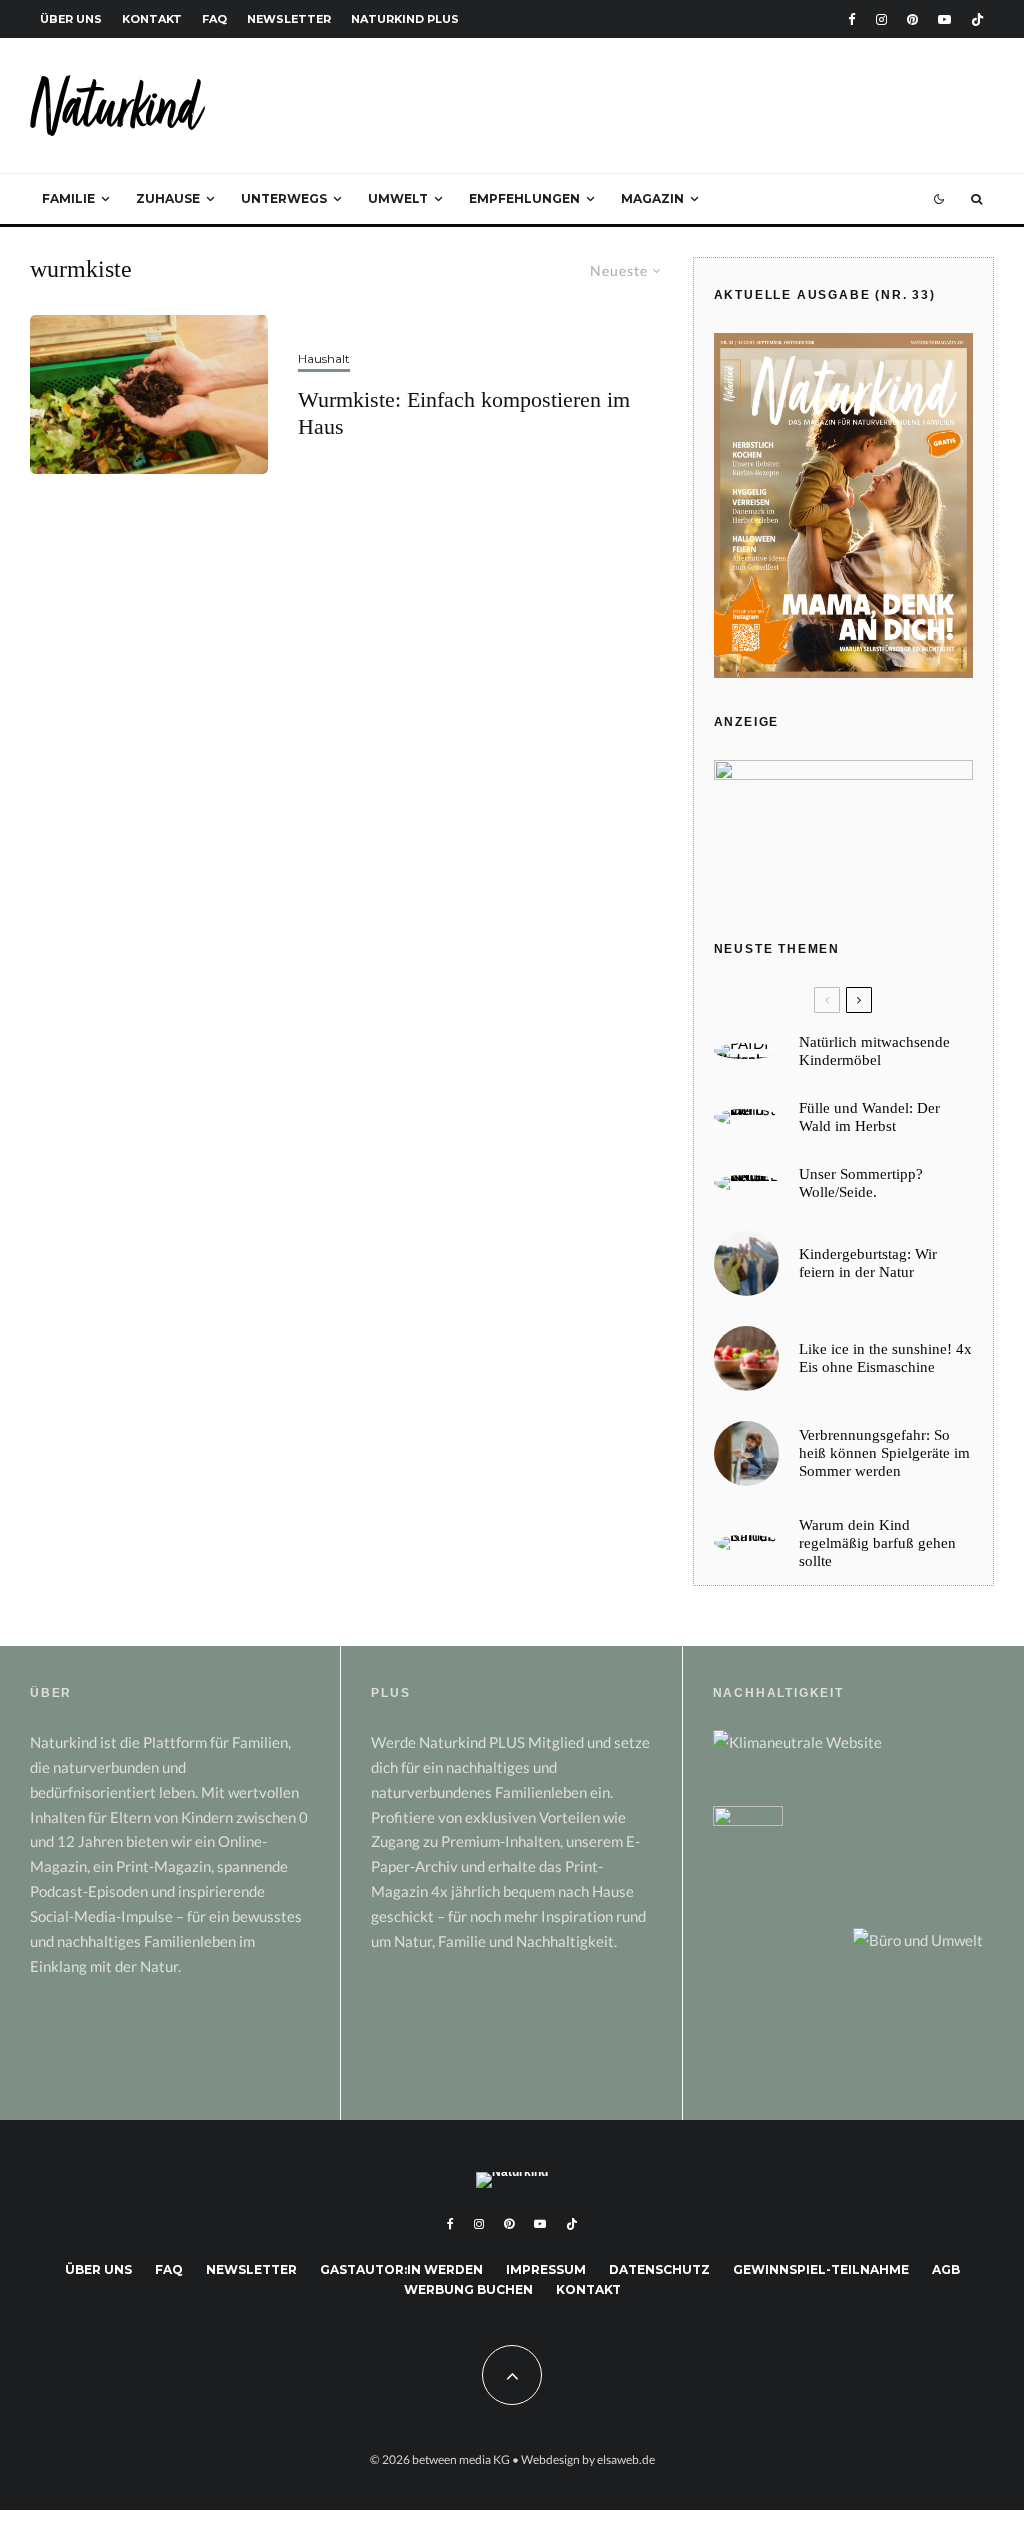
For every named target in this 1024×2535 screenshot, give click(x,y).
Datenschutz (659, 2269)
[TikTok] (977, 19)
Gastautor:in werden (401, 2269)
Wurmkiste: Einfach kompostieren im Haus (464, 412)
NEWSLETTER (289, 19)
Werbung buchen (468, 2289)
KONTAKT (152, 19)
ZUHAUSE (168, 198)
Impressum (546, 2269)
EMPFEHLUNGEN (524, 198)
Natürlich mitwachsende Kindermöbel (874, 1051)
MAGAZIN (652, 198)
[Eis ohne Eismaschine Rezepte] (746, 1358)
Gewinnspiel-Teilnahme (821, 2269)
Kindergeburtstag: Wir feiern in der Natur (868, 1263)
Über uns (98, 2269)
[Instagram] (881, 19)
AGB (946, 2269)
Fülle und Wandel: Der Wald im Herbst (869, 1117)
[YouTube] (944, 19)
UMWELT (398, 198)
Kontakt (588, 2289)
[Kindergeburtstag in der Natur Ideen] (746, 1263)
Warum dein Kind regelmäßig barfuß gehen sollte (877, 1543)
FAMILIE (68, 198)
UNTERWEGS (284, 198)
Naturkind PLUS (405, 19)
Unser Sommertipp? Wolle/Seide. (861, 1183)
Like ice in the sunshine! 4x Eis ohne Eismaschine (885, 1358)
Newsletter (251, 2269)
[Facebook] (852, 19)
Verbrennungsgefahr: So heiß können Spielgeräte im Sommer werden (884, 1453)
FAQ (214, 19)
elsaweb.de (626, 2459)
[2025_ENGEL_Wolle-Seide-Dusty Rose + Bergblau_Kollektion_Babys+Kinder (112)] (746, 1183)
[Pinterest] (912, 19)
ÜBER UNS (71, 19)
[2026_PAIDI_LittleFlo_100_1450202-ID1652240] (746, 1051)
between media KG (461, 2459)
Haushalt (324, 358)
